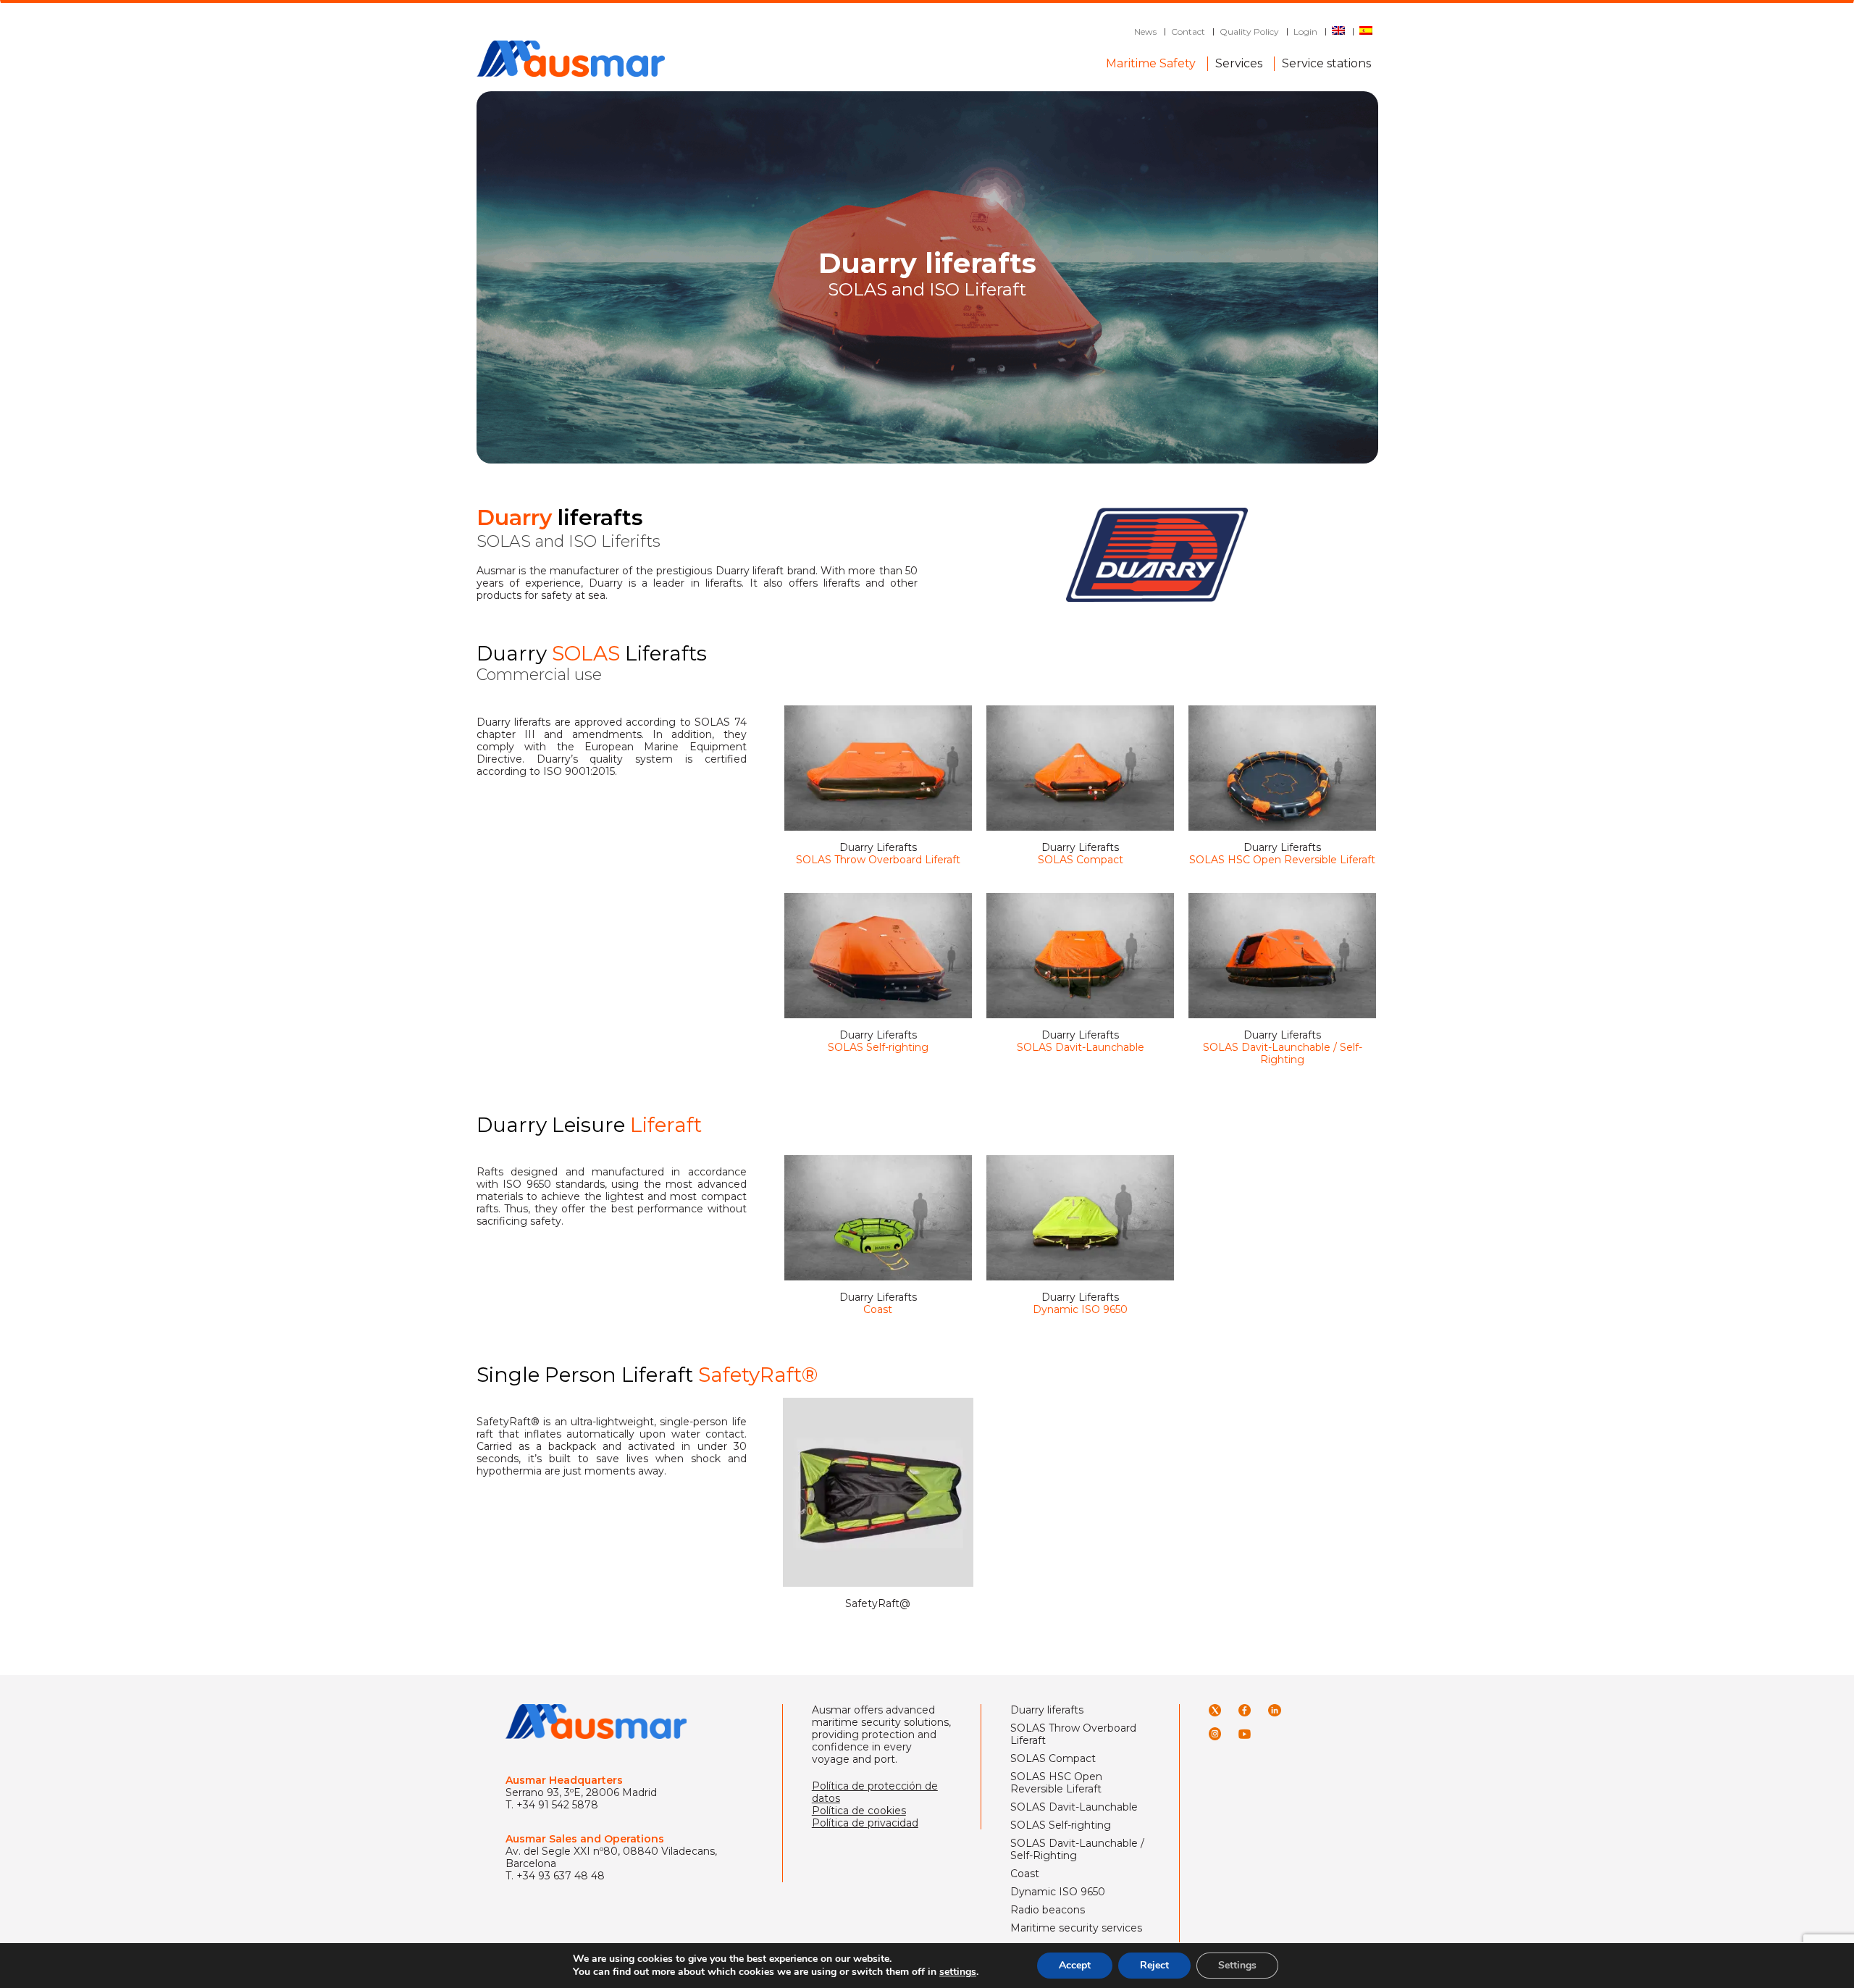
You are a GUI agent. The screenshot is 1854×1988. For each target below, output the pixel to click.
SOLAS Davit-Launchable (1074, 1807)
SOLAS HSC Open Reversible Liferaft (1056, 1783)
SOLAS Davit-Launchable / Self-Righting (1077, 1850)
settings (958, 1972)
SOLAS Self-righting (1061, 1825)
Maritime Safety (1151, 60)
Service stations (1326, 60)
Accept (1075, 1965)
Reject (1154, 1965)
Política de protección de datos (875, 1792)
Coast (1025, 1874)
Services (1239, 60)
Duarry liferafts (1047, 1710)
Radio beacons (1048, 1910)
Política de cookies (859, 1811)
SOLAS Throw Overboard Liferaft (1073, 1735)
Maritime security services (1076, 1928)
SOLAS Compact (1053, 1759)
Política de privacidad (865, 1823)
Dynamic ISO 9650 (1058, 1892)
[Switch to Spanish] (1366, 32)
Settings (1237, 1965)
